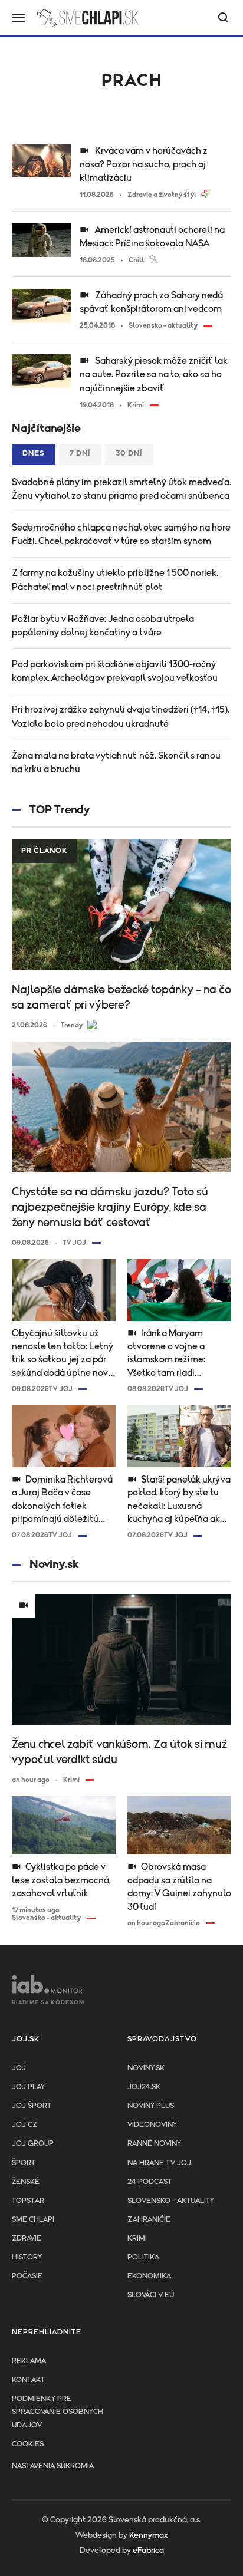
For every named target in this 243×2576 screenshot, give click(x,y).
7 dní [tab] (80, 454)
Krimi (137, 2239)
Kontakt (28, 2380)
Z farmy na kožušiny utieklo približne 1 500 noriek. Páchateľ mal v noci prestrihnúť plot (115, 580)
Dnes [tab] (34, 454)
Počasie (27, 2276)
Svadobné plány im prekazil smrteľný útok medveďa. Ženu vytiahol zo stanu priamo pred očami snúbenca (121, 489)
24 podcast (150, 2182)
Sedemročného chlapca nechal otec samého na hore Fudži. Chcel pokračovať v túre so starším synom (121, 534)
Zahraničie (149, 2220)
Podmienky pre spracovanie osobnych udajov (58, 2412)
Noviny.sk (146, 2068)
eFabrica (148, 2551)
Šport (24, 2163)
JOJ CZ (24, 2125)
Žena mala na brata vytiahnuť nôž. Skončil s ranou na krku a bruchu (116, 762)
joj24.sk (144, 2087)
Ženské (26, 2182)
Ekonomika (149, 2276)
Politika (143, 2257)
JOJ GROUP (33, 2144)
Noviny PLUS (151, 2106)
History (27, 2257)
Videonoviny (152, 2125)
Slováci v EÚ (151, 2295)
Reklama (29, 2361)
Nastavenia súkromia (53, 2466)
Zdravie (27, 2239)
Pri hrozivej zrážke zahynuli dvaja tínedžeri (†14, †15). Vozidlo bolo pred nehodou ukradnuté (121, 717)
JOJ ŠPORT (32, 2106)
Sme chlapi (33, 2220)
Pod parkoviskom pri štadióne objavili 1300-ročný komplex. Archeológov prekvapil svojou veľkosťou (115, 671)
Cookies (28, 2444)
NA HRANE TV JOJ (159, 2163)
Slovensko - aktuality (171, 2201)
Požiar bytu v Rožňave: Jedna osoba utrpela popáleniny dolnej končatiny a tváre (103, 626)
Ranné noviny (154, 2144)
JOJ (19, 2068)
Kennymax (148, 2535)
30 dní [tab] (129, 454)
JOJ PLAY (28, 2087)
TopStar (28, 2201)
